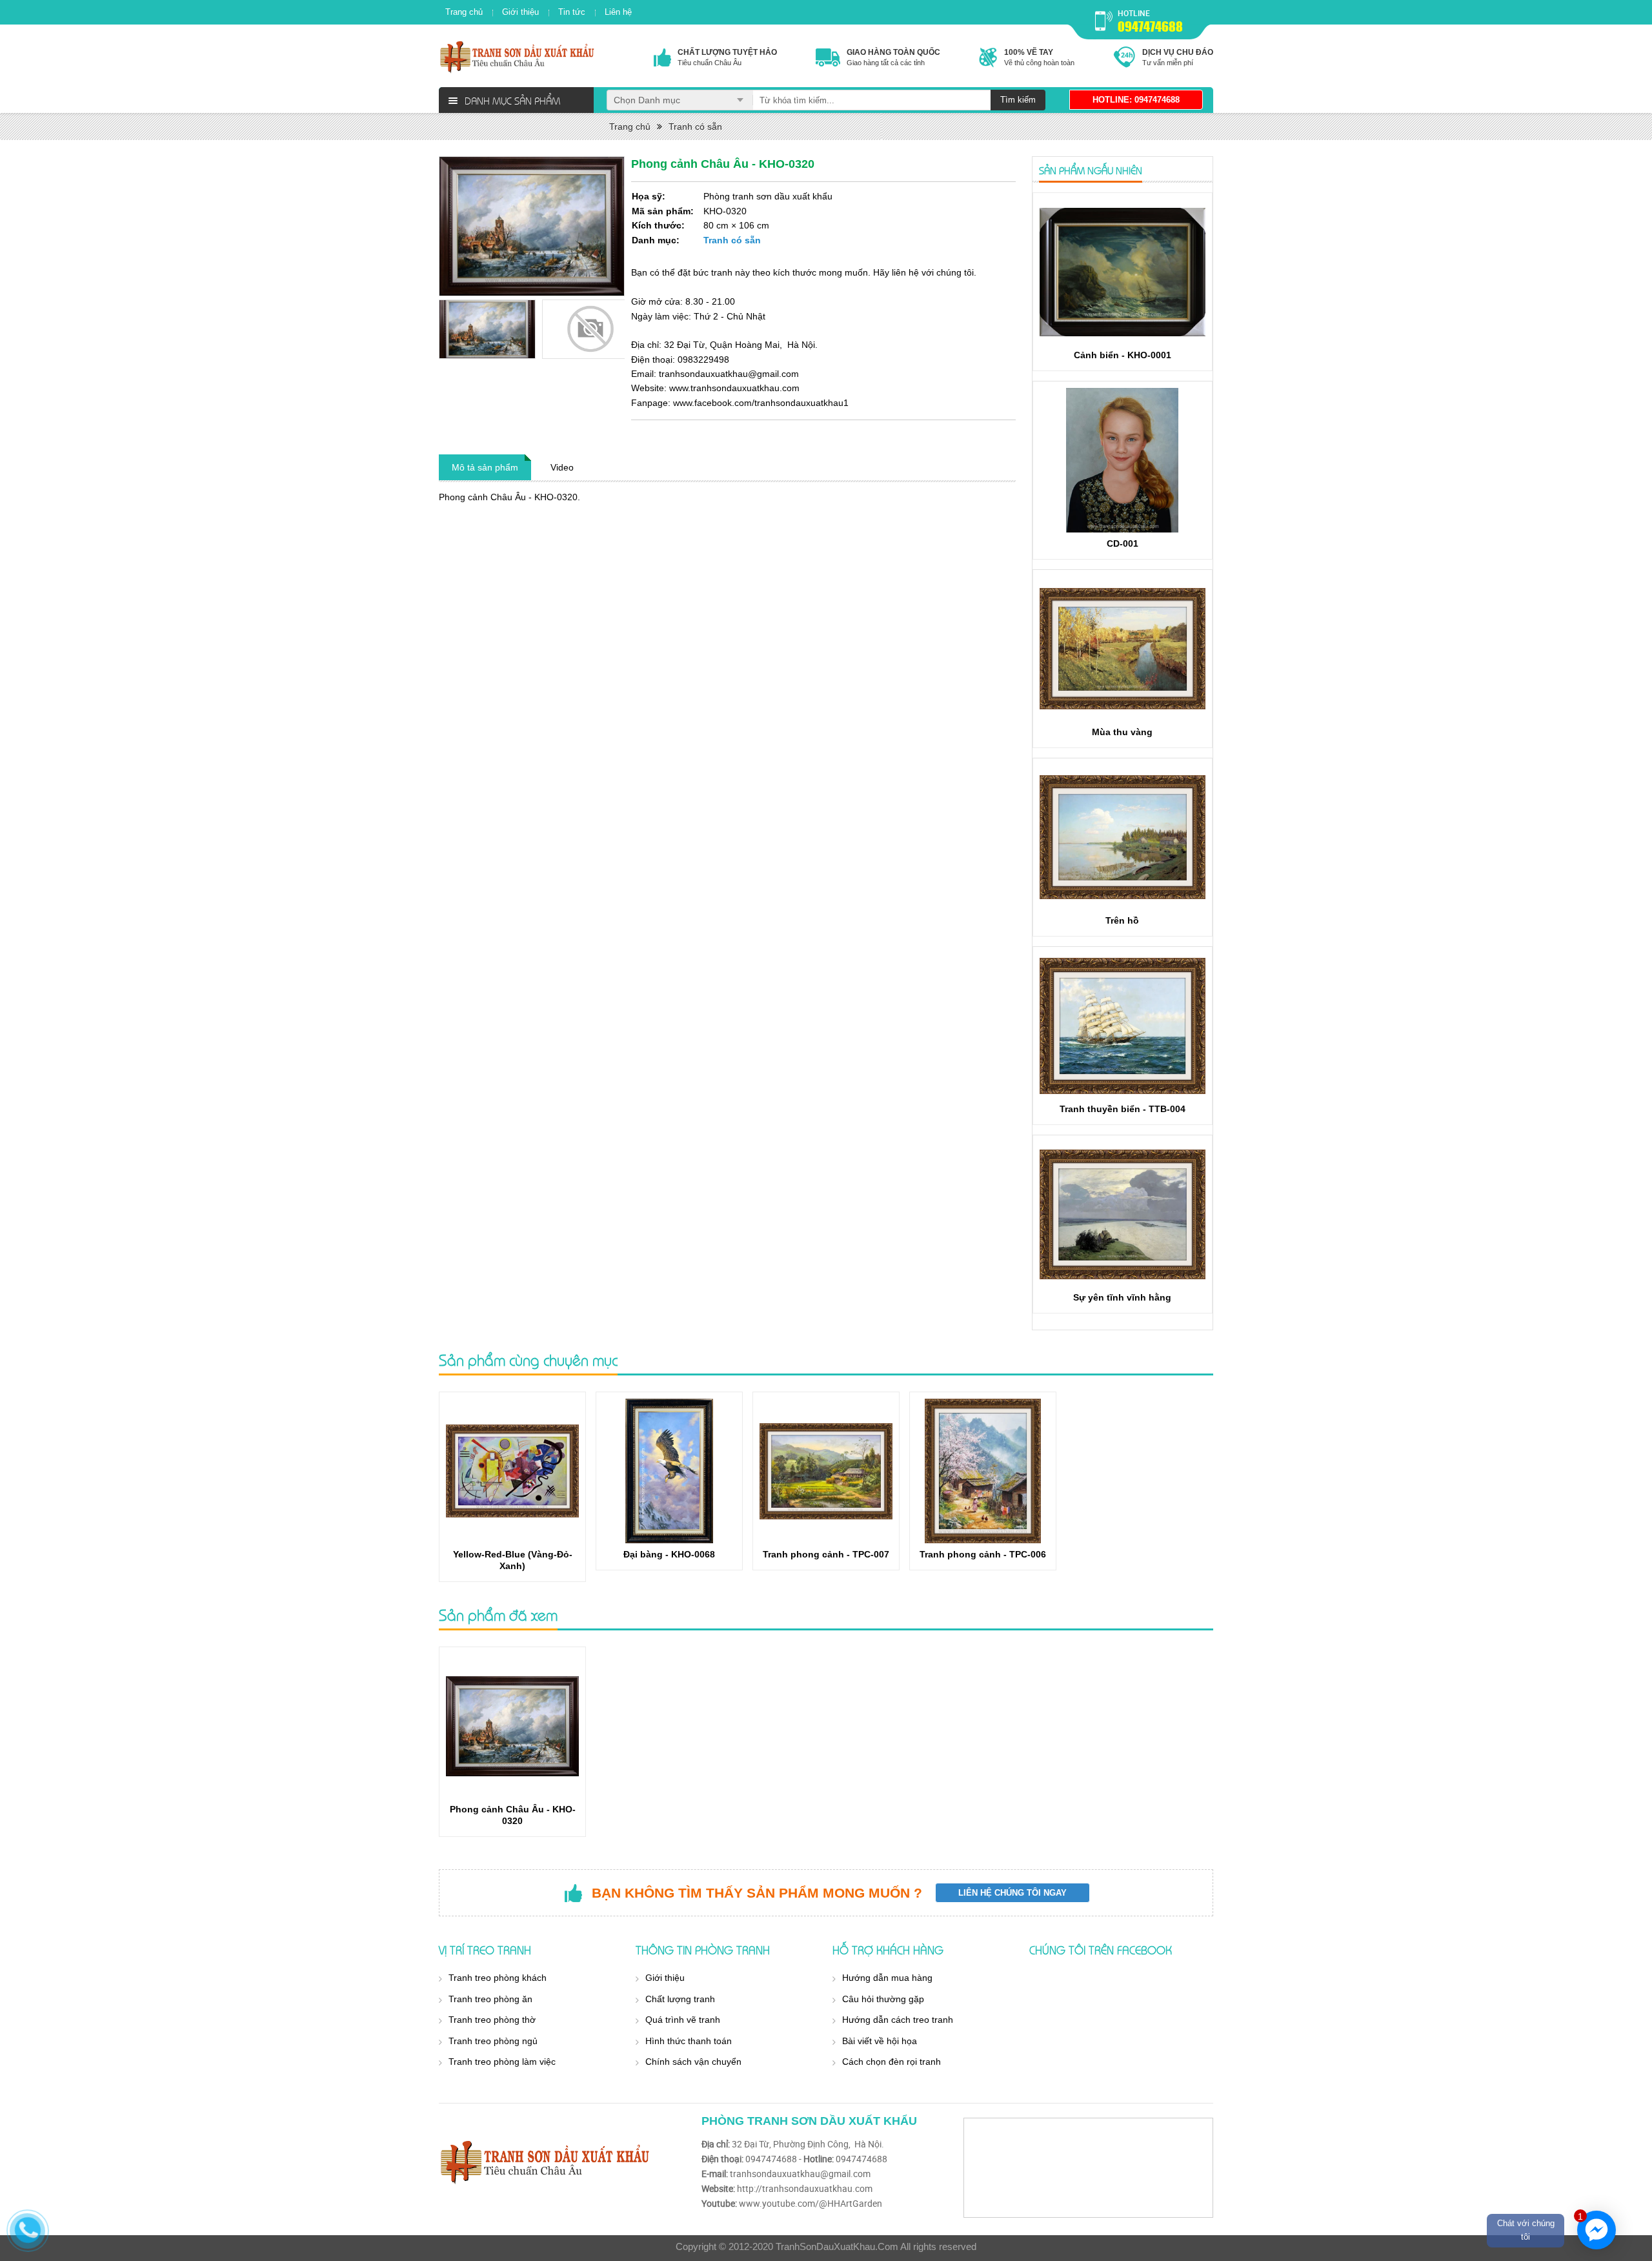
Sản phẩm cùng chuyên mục (528, 1360)
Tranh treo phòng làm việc (502, 2062)
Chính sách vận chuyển (693, 2062)
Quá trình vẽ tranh (683, 2020)
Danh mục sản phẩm (512, 100)
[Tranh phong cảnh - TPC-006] (983, 1471)
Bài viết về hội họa (880, 2041)
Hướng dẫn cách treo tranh (898, 2020)
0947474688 (1150, 26)
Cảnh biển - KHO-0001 (1123, 355)
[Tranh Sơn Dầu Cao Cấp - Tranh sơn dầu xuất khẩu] (518, 56)
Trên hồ (1122, 920)
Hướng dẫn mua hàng (887, 1978)
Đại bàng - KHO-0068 (669, 1554)
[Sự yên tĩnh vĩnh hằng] (1123, 1214)
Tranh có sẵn (695, 127)
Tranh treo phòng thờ (492, 2020)
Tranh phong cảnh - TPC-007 (826, 1554)
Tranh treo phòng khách (498, 1978)
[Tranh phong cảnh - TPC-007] (826, 1471)
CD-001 (1123, 543)
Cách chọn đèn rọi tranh (891, 2062)
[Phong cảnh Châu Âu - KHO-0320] (512, 1726)
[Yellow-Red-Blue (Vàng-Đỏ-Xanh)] (512, 1471)
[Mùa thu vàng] (1123, 649)
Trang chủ (464, 12)
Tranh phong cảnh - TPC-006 (983, 1554)
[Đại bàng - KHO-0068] (669, 1471)
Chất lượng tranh (680, 1999)
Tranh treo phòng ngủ (493, 2041)
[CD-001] (1123, 460)
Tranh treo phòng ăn (490, 1999)
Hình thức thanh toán (689, 2041)
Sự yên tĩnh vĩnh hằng (1122, 1297)
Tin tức (572, 12)
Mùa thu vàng (1122, 732)
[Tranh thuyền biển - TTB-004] (1123, 1026)
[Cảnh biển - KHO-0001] (1123, 272)
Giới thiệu (520, 12)
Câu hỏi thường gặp (883, 1999)
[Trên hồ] (1123, 837)
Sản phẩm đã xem (498, 1615)
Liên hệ (618, 12)
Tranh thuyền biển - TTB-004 (1123, 1109)
